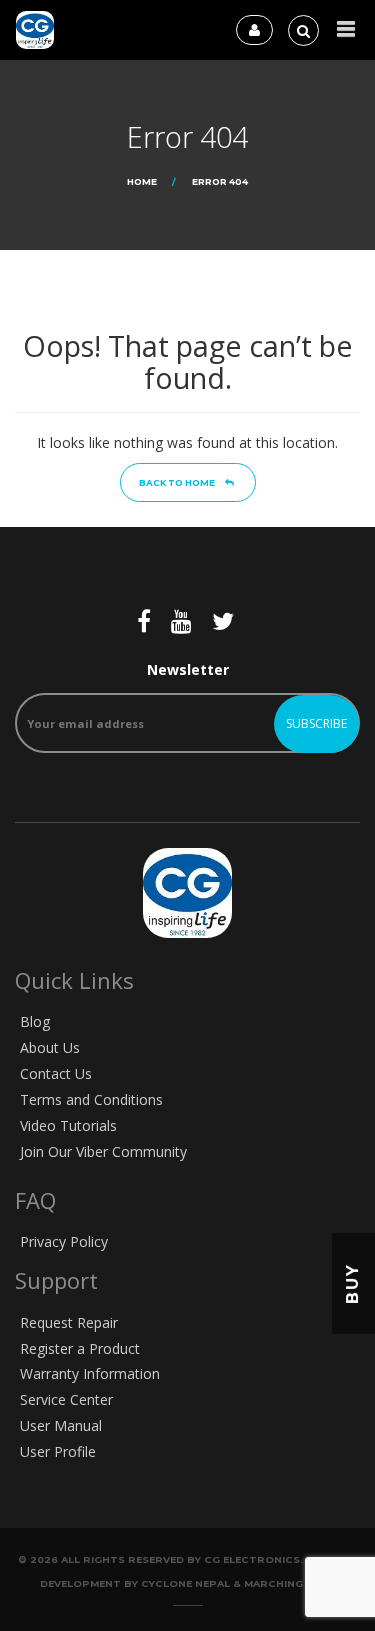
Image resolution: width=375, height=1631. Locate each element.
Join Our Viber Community (103, 1151)
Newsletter (188, 669)
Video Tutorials (68, 1125)
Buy (352, 1283)
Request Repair (69, 1322)
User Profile (58, 1451)
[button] (346, 29)
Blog (35, 1021)
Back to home (177, 482)
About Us (50, 1047)
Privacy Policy (64, 1241)
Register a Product (80, 1348)
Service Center (66, 1399)
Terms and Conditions (91, 1099)
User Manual (61, 1425)
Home (142, 181)
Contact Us (56, 1073)
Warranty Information (90, 1373)
